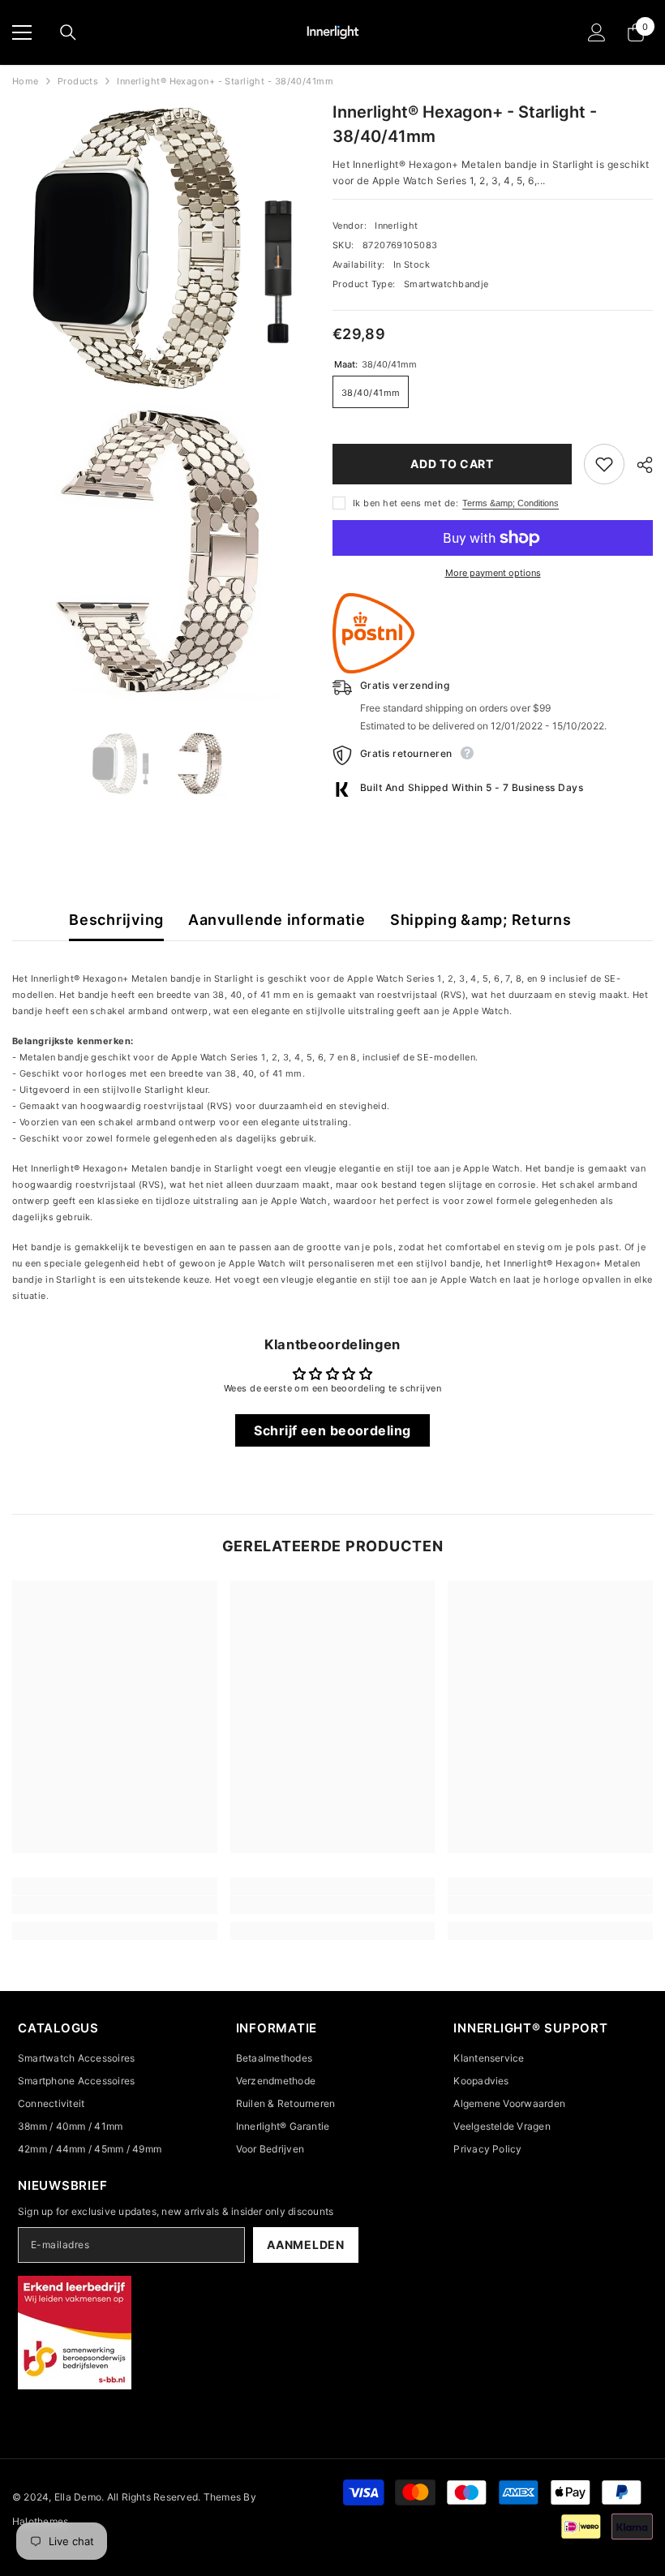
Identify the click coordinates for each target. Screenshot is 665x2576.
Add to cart (452, 464)
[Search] (68, 32)
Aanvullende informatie (277, 920)
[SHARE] (639, 465)
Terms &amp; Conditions (511, 503)
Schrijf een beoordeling (332, 1430)
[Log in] (597, 32)
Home (26, 81)
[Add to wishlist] (604, 464)
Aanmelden (305, 2245)
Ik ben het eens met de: (405, 503)
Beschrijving (116, 920)
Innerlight (396, 226)
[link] (115, 1905)
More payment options (493, 573)
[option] (120, 764)
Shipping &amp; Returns (481, 920)
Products (78, 81)
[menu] (22, 32)
